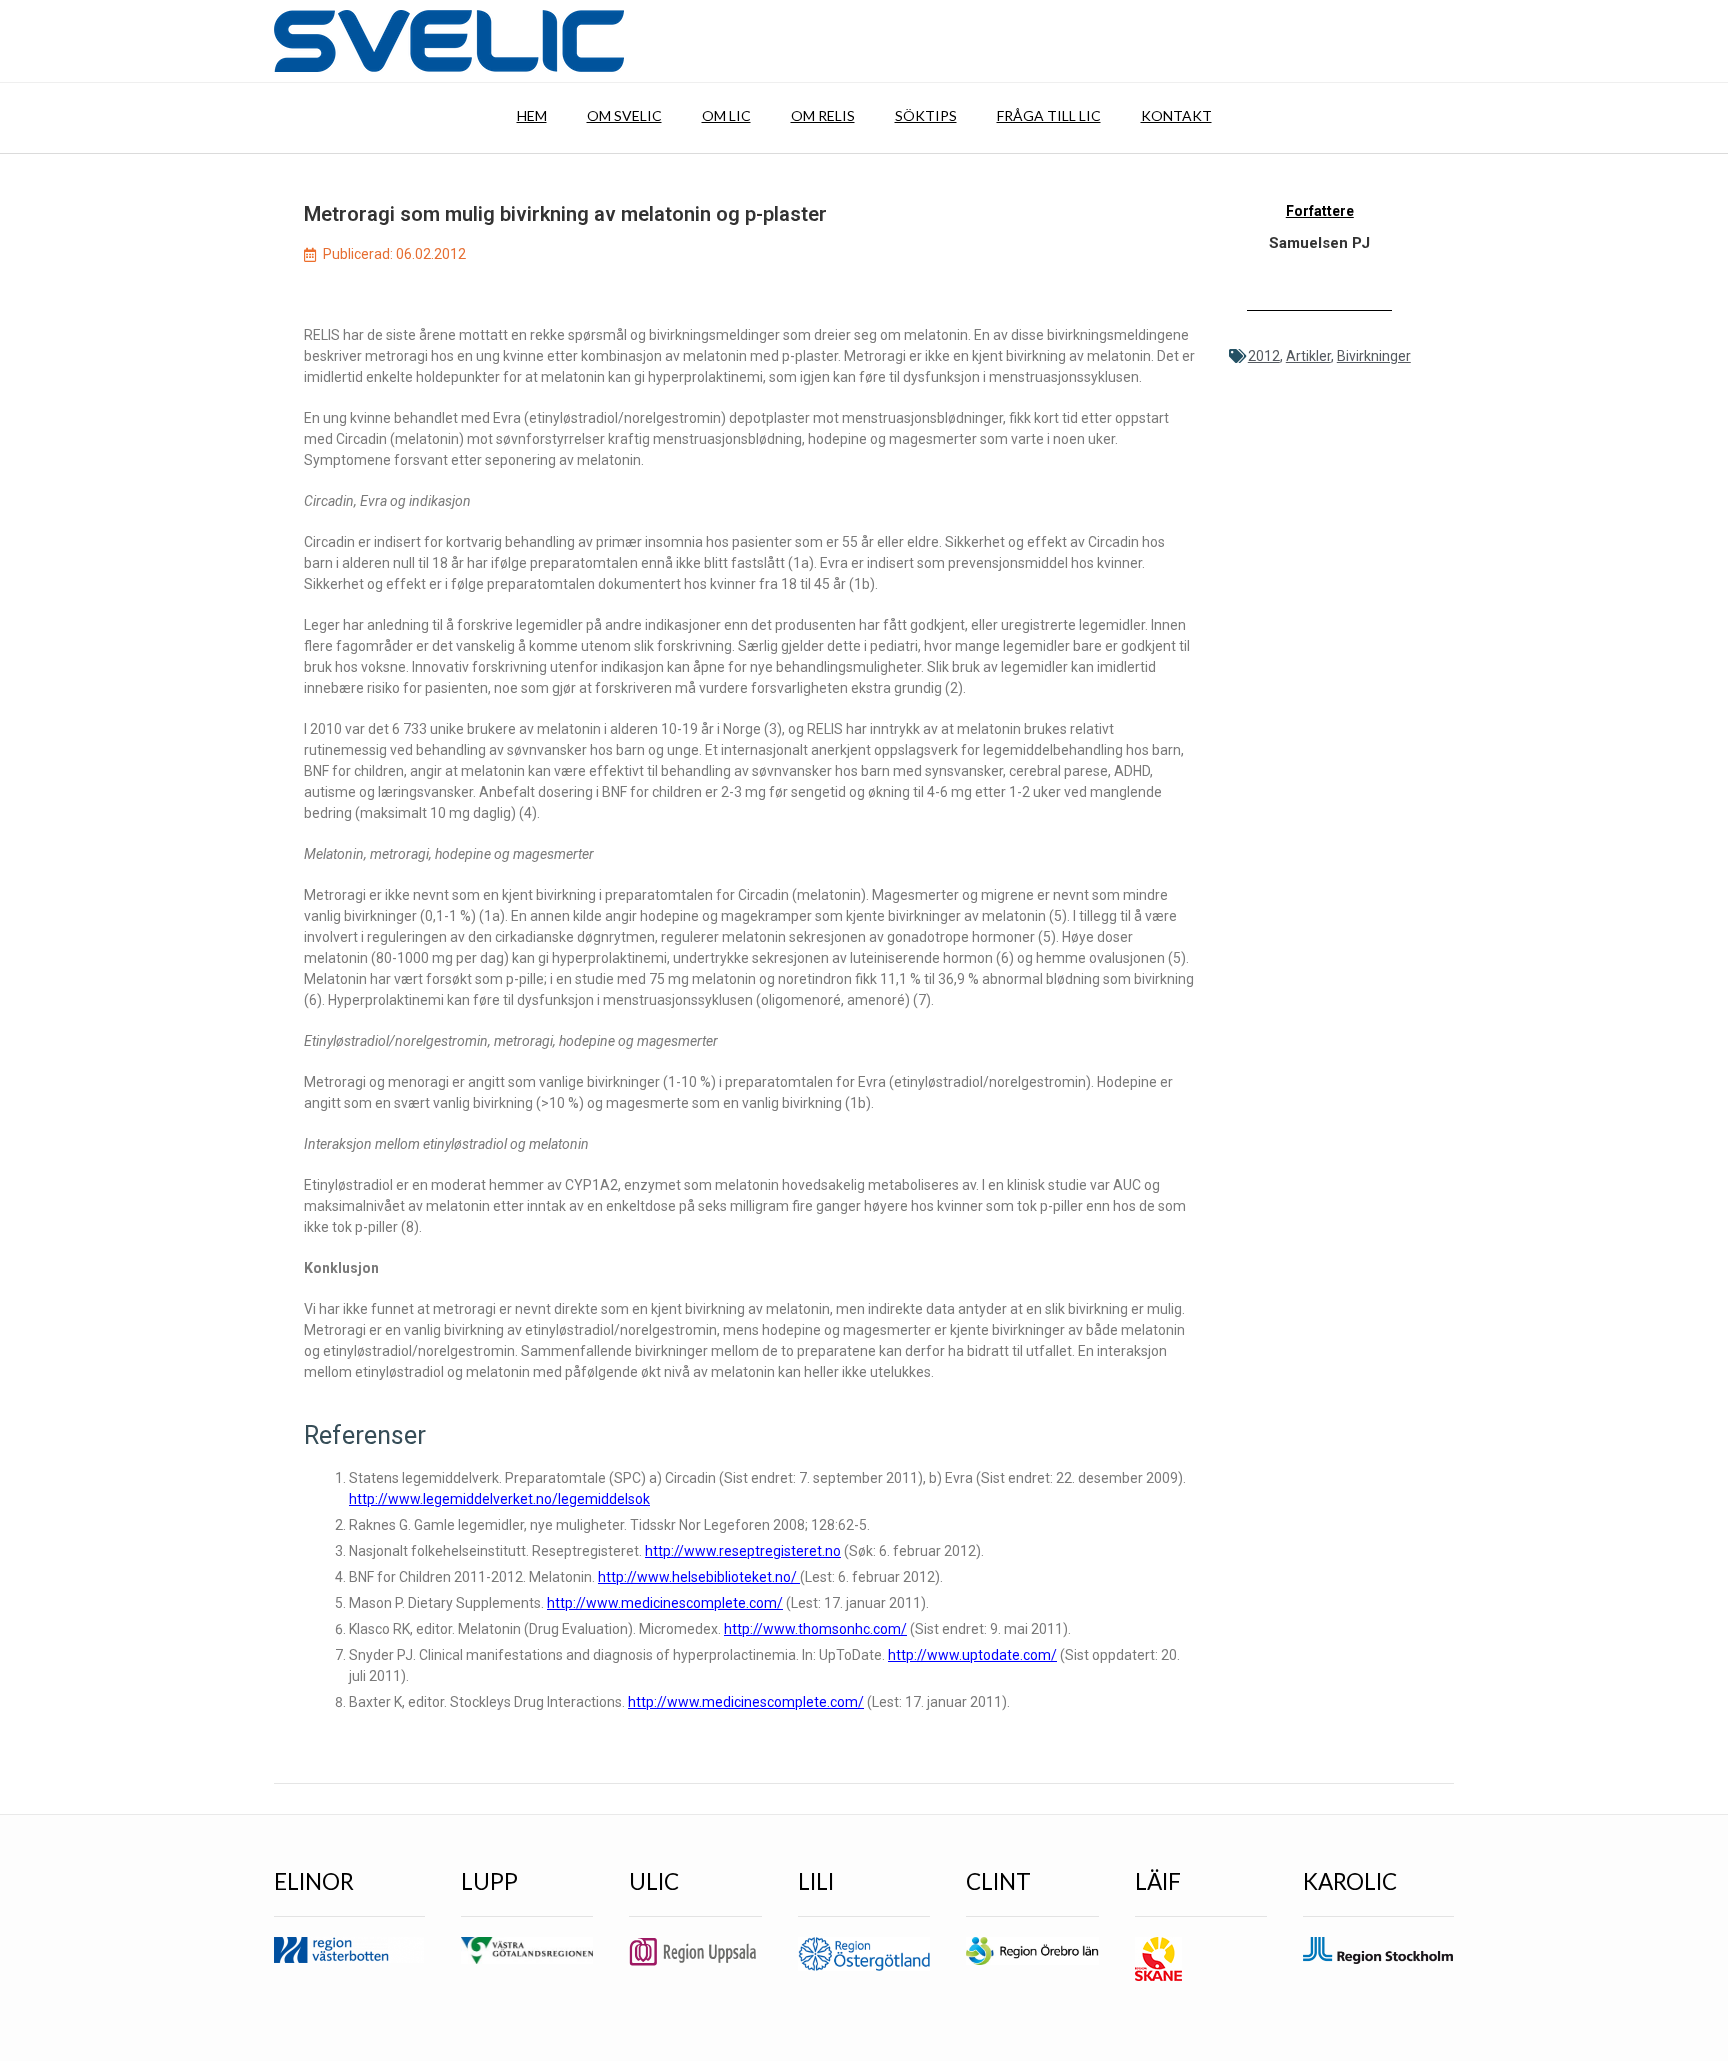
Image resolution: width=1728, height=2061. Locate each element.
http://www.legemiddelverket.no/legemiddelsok (499, 1499)
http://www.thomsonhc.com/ (815, 1629)
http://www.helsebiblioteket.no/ (699, 1577)
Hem (532, 115)
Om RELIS (823, 115)
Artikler (1308, 356)
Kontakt (1176, 115)
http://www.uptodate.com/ (972, 1655)
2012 (1264, 356)
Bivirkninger (1374, 356)
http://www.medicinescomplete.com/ (665, 1603)
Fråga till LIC (1049, 115)
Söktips (926, 115)
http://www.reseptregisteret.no (743, 1551)
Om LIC (726, 115)
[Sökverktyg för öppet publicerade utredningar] (449, 41)
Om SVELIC (624, 115)
